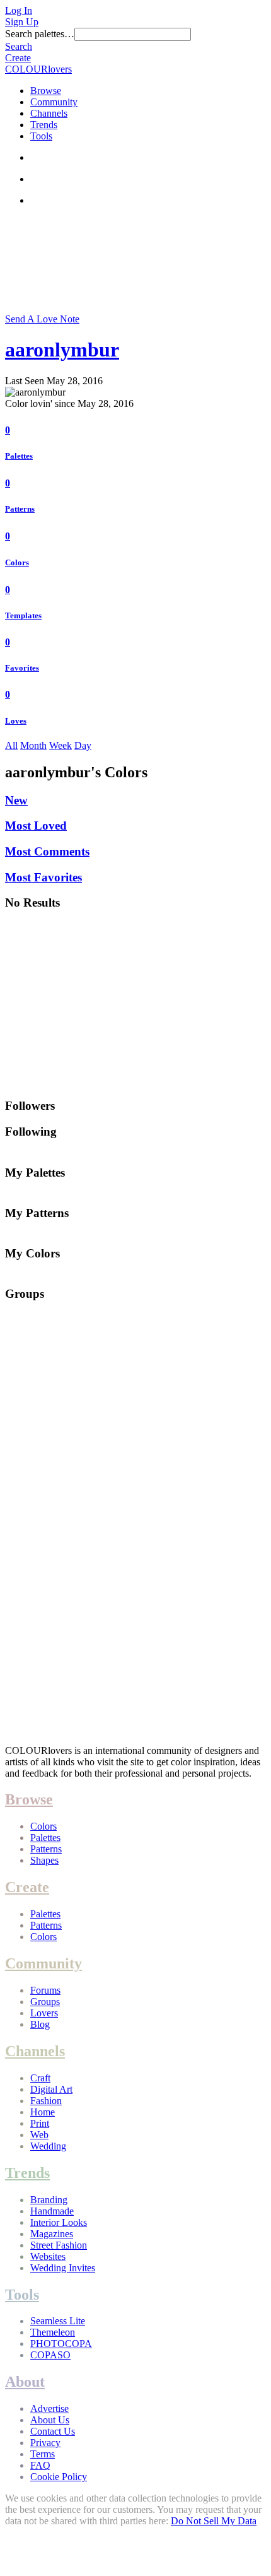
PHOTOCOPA (61, 2344)
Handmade (52, 2211)
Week (61, 745)
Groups (45, 2002)
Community (54, 102)
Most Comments (47, 851)
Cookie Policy (59, 2477)
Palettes (19, 456)
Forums (45, 1990)
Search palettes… (40, 34)
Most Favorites (43, 877)
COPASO (50, 2355)
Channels (49, 113)
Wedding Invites (63, 2268)
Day (83, 745)
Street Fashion (59, 2245)
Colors (17, 562)
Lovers (44, 2013)
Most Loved (36, 826)
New (16, 800)
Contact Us (53, 2431)
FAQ (40, 2465)
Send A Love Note (42, 319)
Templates (23, 615)
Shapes (44, 1860)
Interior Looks (59, 2222)
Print (40, 2123)
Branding (49, 2200)
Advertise (49, 2408)
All (11, 745)
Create (18, 58)
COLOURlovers (38, 69)
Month (33, 745)
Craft (40, 2078)
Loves (16, 721)
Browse (46, 91)
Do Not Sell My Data (214, 2521)
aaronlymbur (62, 350)
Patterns (20, 509)
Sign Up (22, 22)
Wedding (48, 2146)
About (25, 2382)
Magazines (52, 2234)
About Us (50, 2420)
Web (39, 2135)
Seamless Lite (58, 2321)
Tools (41, 136)
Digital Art (51, 2089)
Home (43, 2112)
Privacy (45, 2443)
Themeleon (53, 2332)
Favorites (22, 668)
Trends (44, 125)
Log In (19, 10)
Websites (48, 2256)
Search (19, 46)
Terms (43, 2454)
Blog (40, 2024)
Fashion (46, 2101)
